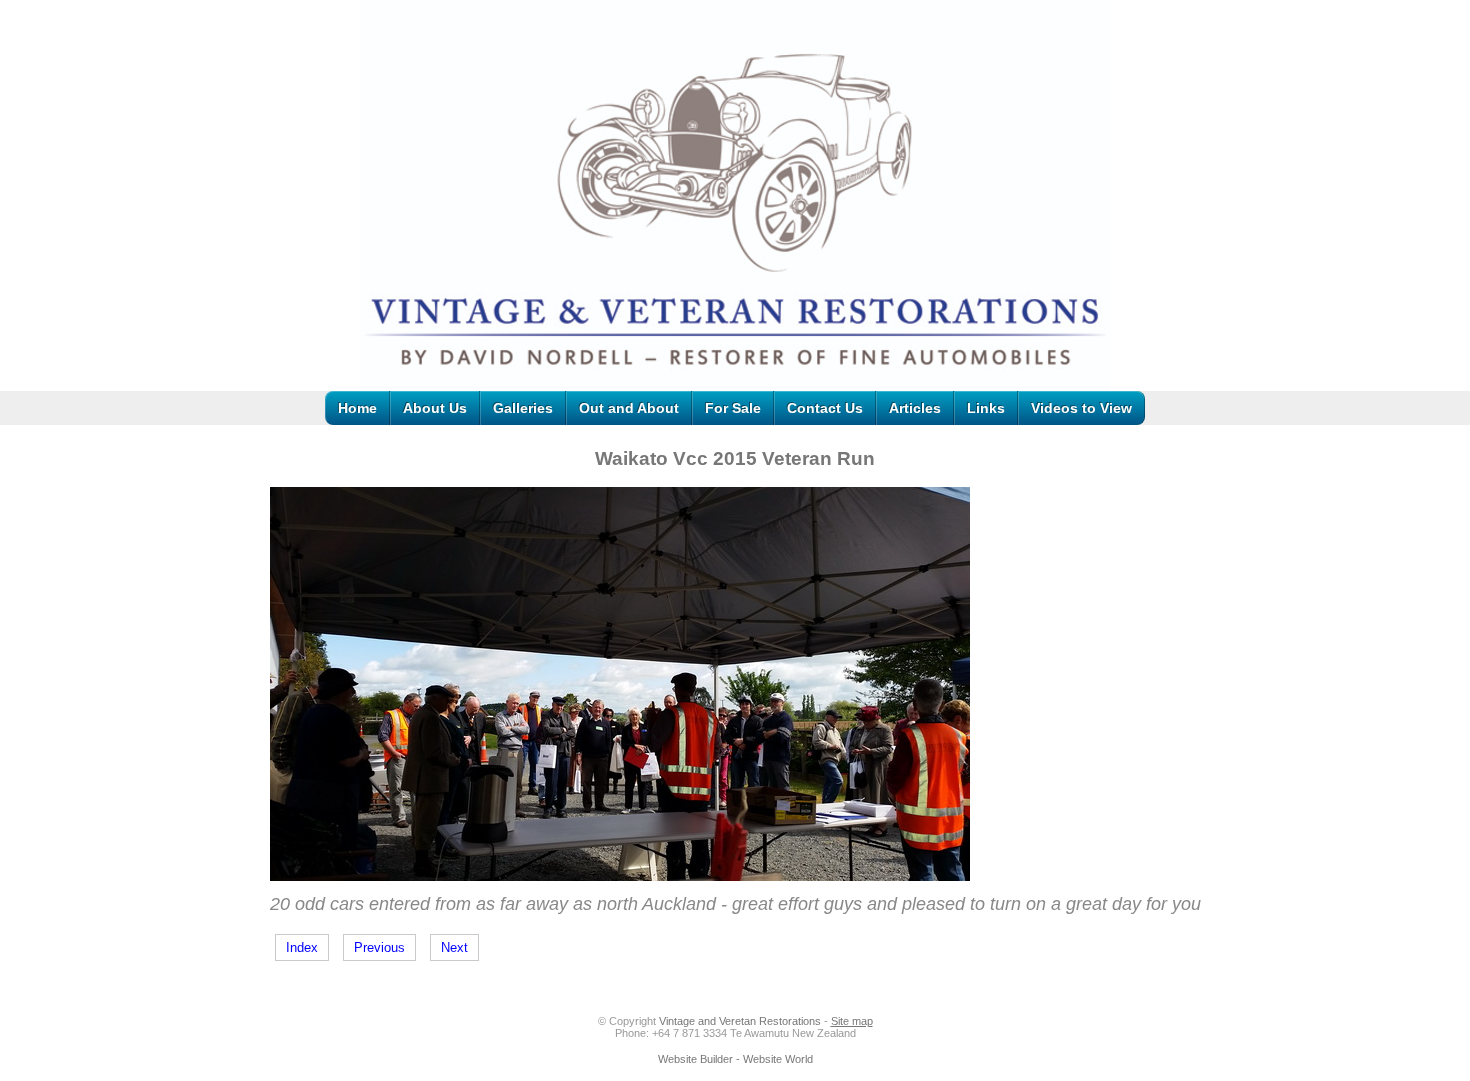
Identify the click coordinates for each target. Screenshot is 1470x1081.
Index (302, 947)
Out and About (629, 408)
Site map (852, 1021)
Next (454, 947)
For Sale (733, 408)
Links (986, 408)
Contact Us (825, 408)
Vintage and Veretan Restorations (740, 1021)
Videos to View (1081, 408)
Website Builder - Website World (735, 1059)
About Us (435, 408)
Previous (379, 947)
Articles (915, 408)
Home (357, 408)
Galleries (523, 408)
